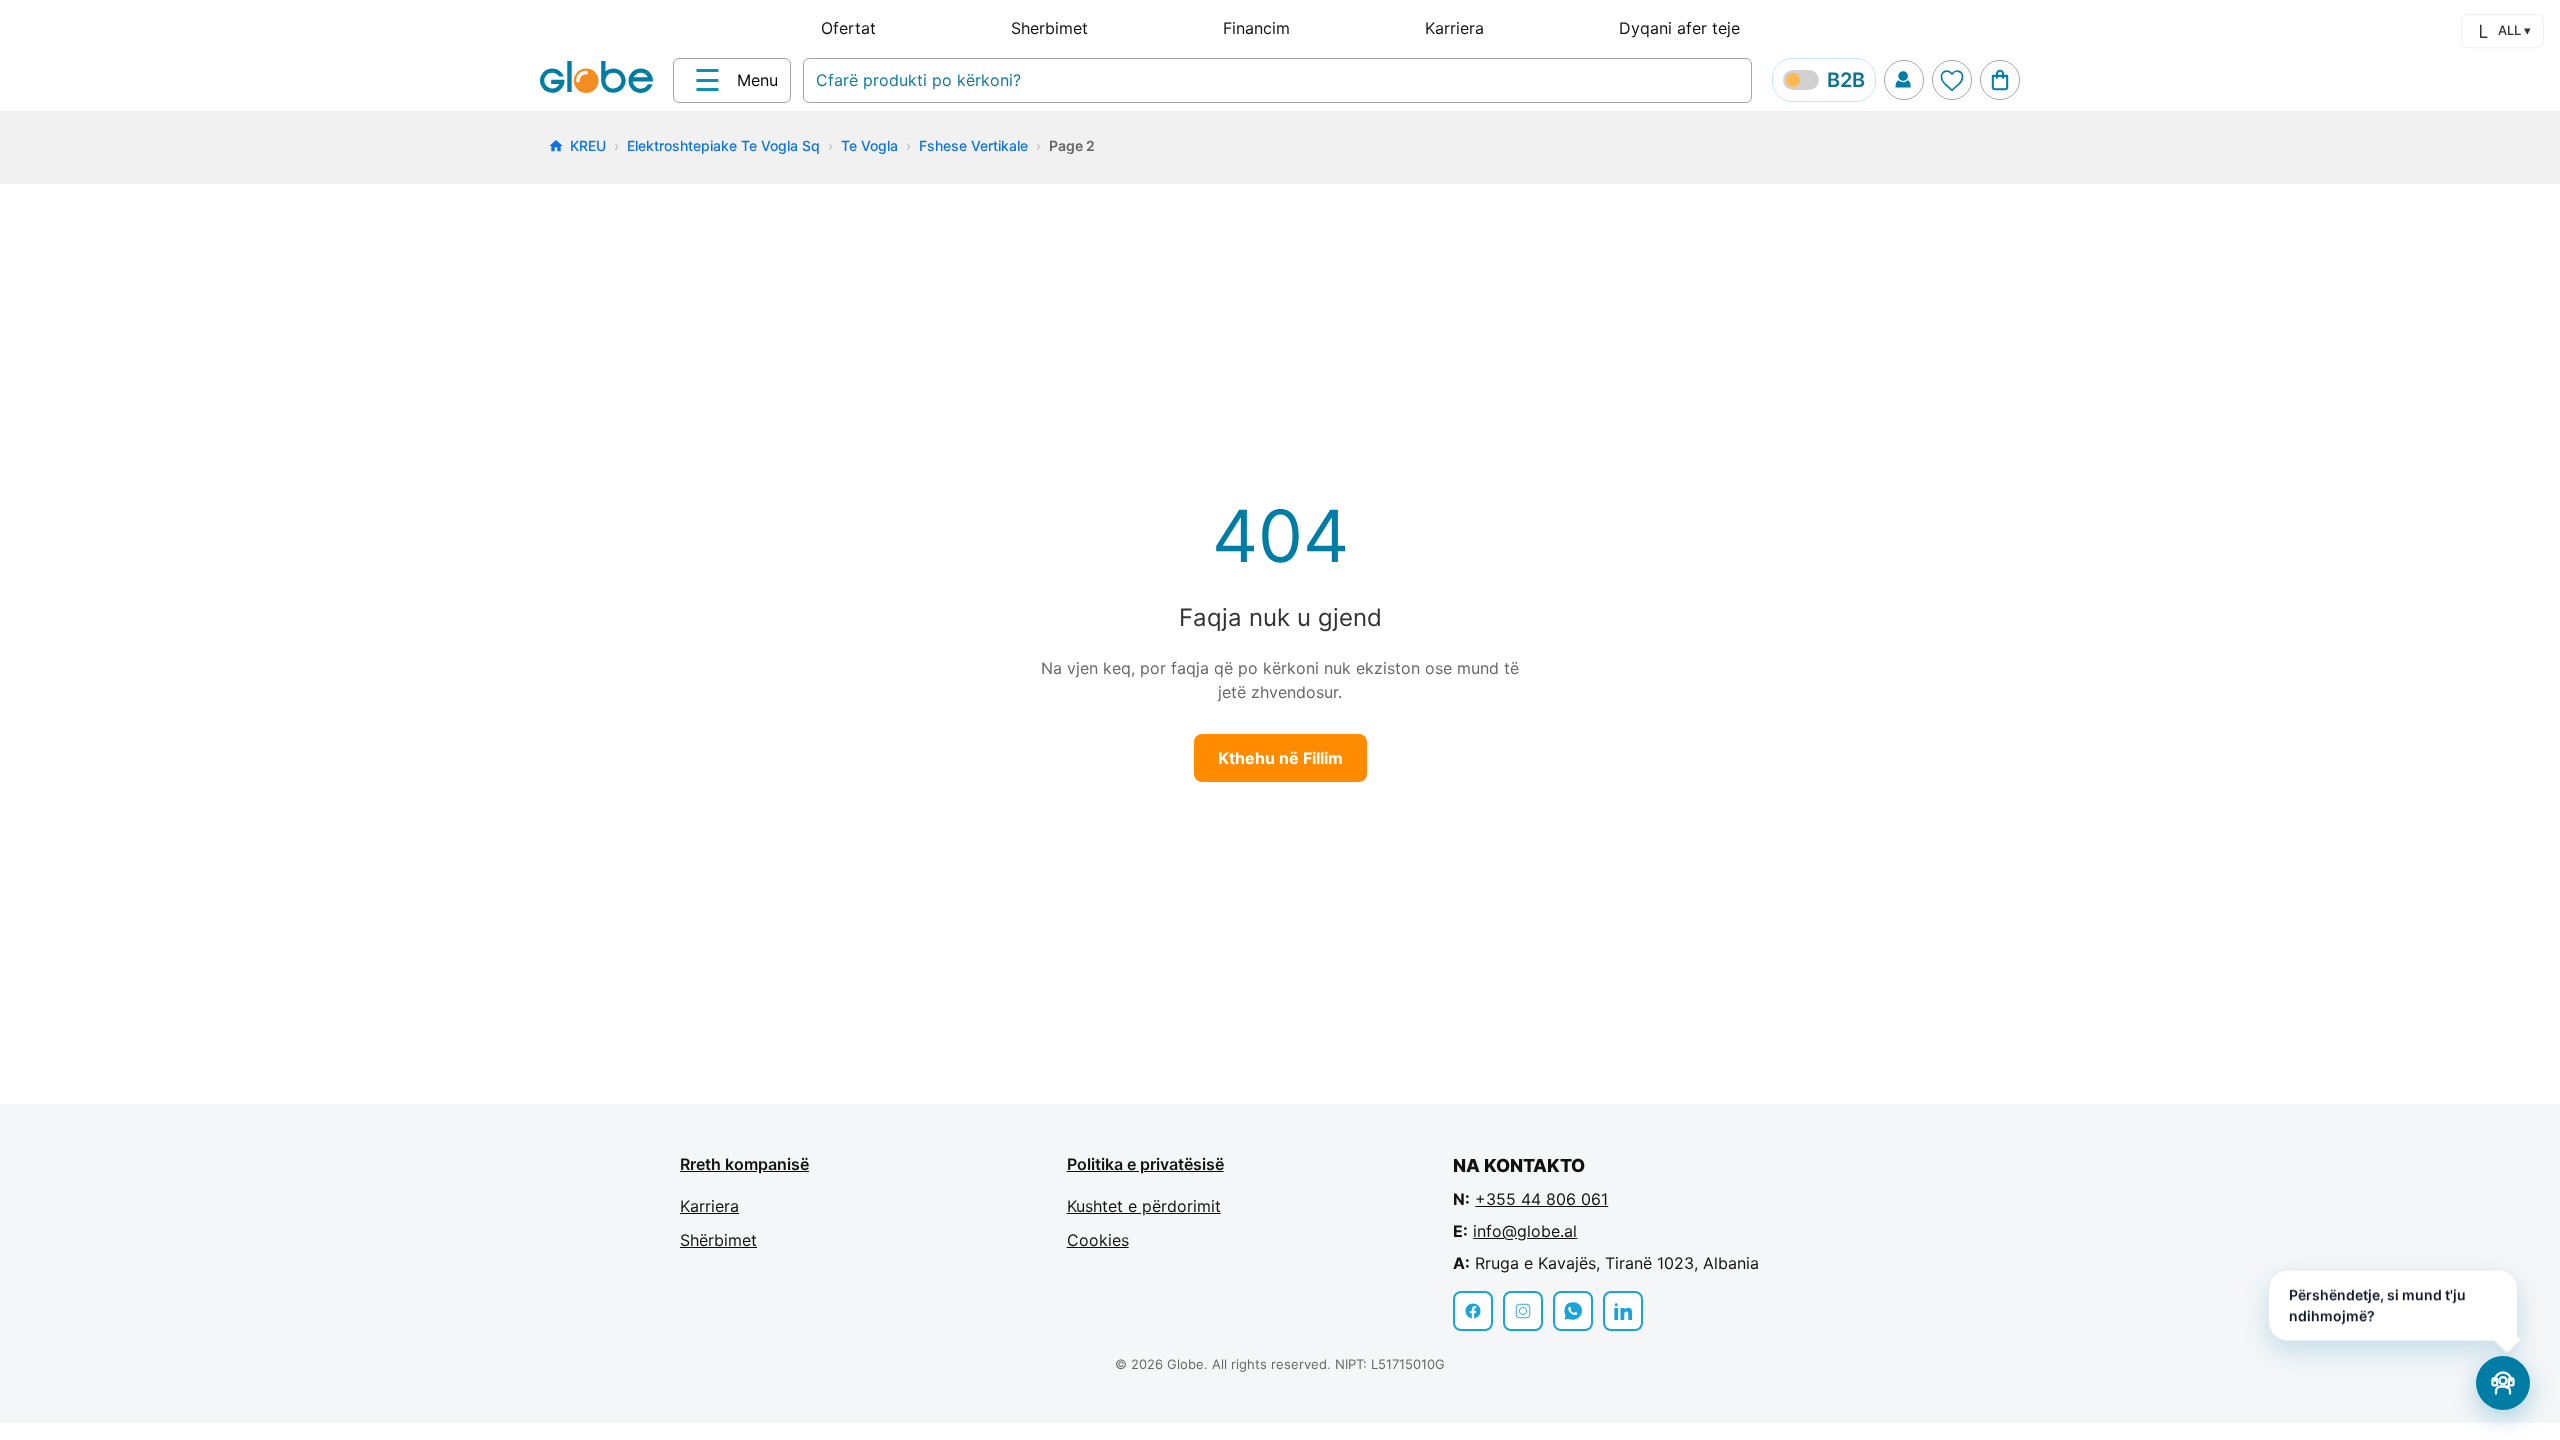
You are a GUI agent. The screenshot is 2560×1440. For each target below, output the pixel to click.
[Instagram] (1523, 1311)
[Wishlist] (1952, 80)
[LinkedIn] (1623, 1311)
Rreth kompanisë (744, 1164)
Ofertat (848, 28)
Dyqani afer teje (1679, 28)
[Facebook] (1473, 1311)
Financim (1256, 28)
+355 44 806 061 (1541, 1199)
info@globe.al (1525, 1231)
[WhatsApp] (1573, 1311)
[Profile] (1904, 80)
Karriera (1454, 28)
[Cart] (2000, 80)
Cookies (1098, 1240)
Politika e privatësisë (1145, 1164)
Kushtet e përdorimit (1144, 1206)
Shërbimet (718, 1240)
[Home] (600, 79)
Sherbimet (1049, 28)
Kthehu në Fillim (1280, 758)
